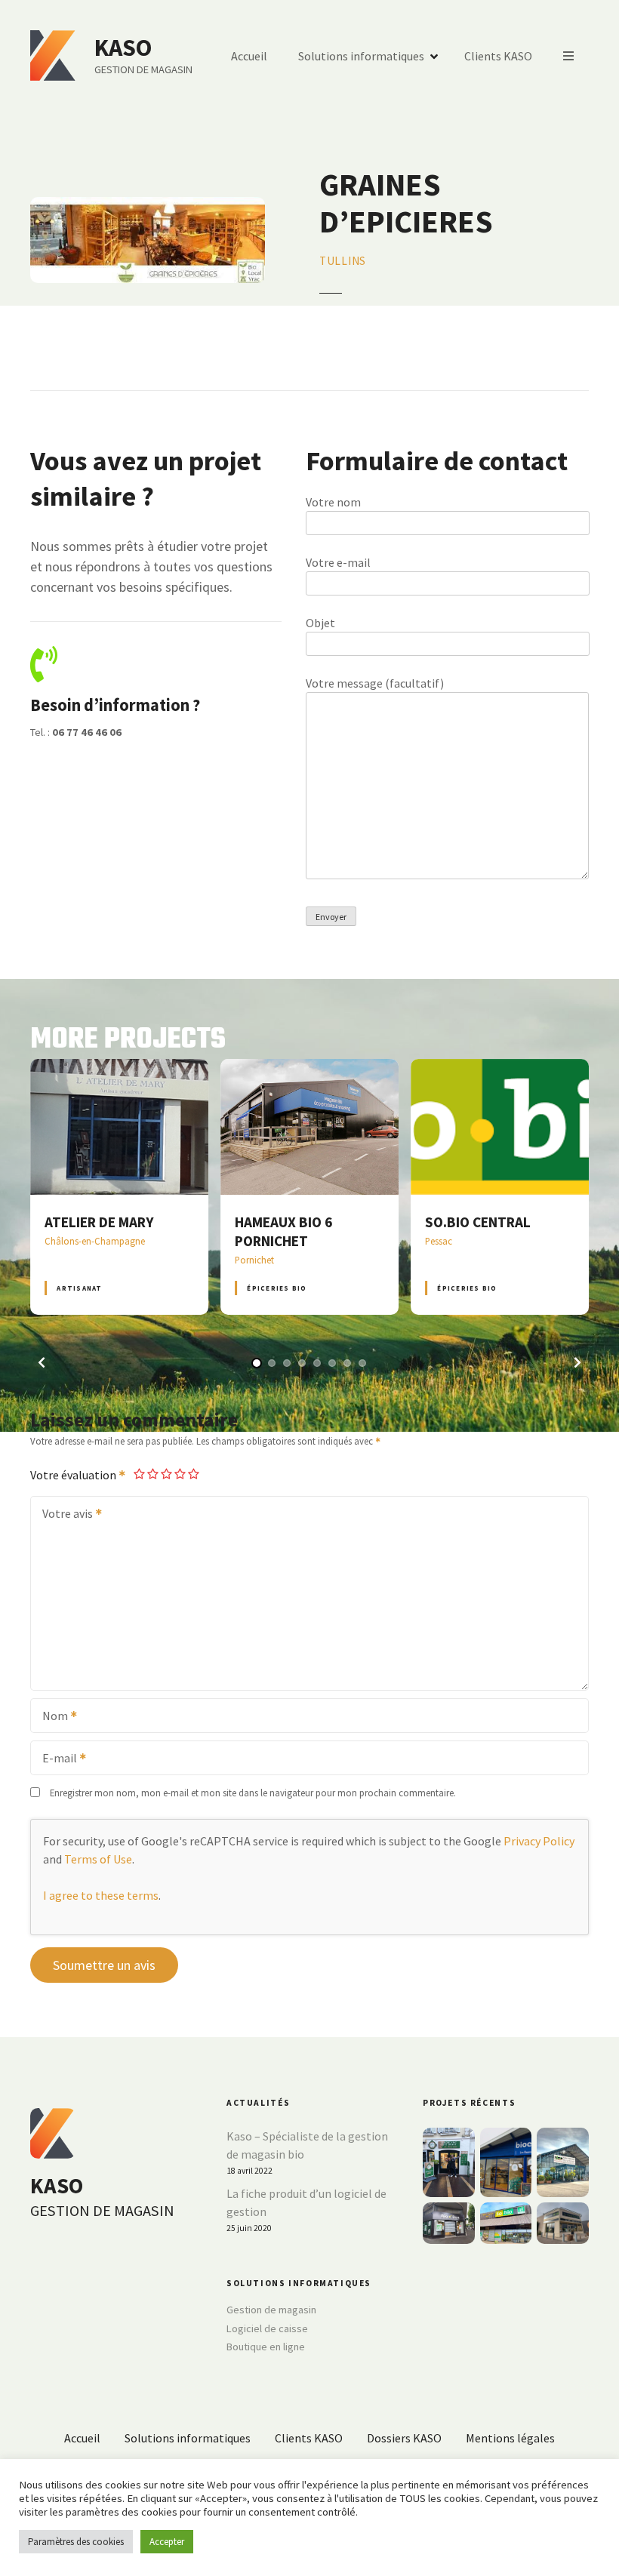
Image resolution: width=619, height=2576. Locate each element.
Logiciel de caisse (267, 2328)
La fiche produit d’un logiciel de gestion (306, 2202)
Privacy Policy (539, 1841)
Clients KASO (498, 56)
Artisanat (79, 1288)
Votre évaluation (74, 1475)
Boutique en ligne (266, 2347)
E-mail (55, 1759)
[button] (42, 1362)
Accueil (249, 56)
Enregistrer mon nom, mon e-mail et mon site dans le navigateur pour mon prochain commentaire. (253, 1793)
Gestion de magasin (271, 2310)
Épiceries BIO (277, 1288)
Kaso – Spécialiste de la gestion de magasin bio (307, 2145)
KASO (123, 48)
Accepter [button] (167, 2542)
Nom (51, 1717)
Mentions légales (510, 2438)
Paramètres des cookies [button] (76, 2542)
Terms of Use (98, 1859)
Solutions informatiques (361, 56)
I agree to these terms (101, 1895)
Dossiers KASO (404, 2438)
